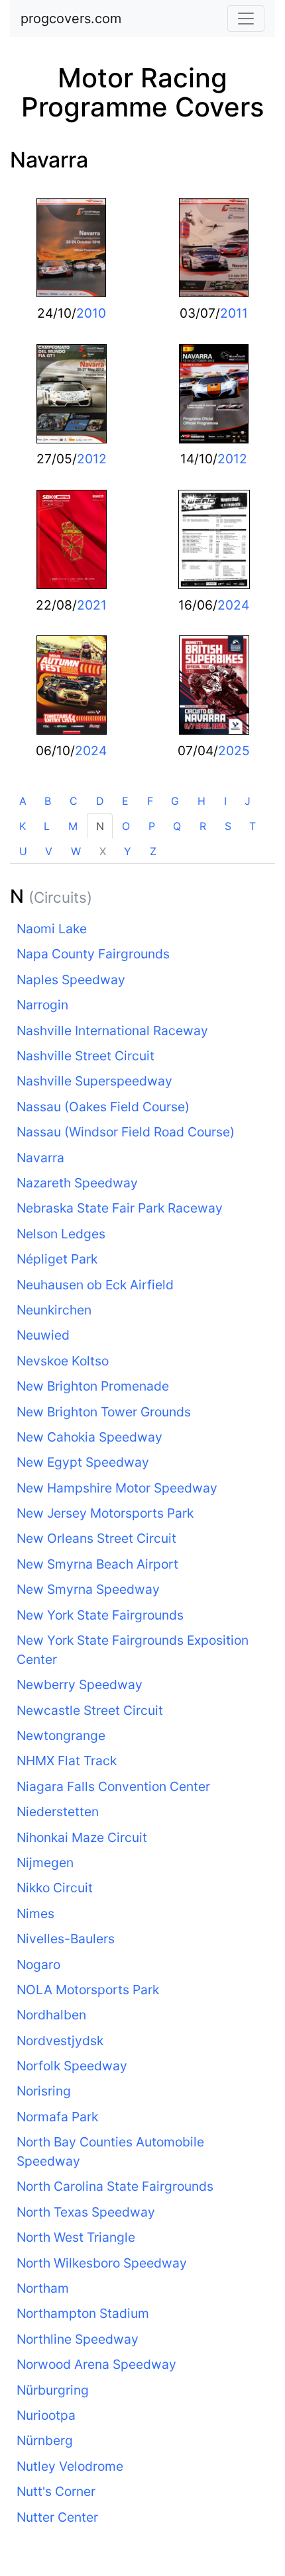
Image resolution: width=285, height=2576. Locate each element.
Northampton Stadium (83, 2313)
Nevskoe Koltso (63, 1361)
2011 (234, 313)
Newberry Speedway (80, 1684)
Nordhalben (51, 2015)
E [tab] (125, 801)
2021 (92, 605)
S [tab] (228, 826)
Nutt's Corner (56, 2491)
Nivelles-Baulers (66, 1939)
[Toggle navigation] (246, 19)
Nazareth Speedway (77, 1183)
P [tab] (152, 826)
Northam (43, 2288)
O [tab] (126, 826)
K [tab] (23, 826)
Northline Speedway (78, 2339)
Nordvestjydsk (60, 2041)
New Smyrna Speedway (88, 1589)
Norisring (44, 2091)
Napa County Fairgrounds (93, 954)
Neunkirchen (54, 1310)
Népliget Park (57, 1259)
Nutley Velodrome (70, 2466)
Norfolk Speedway (72, 2066)
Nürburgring (53, 2390)
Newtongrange (61, 1735)
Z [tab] (153, 851)
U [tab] (23, 851)
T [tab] (253, 826)
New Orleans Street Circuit (96, 1538)
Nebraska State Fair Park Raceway (120, 1208)
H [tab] (201, 801)
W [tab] (76, 851)
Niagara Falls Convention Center (113, 1786)
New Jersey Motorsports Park (105, 1513)
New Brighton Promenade (93, 1386)
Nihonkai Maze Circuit (82, 1837)
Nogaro (38, 1964)
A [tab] (23, 801)
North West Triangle (76, 2237)
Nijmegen (45, 1863)
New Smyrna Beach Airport (97, 1564)
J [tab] (248, 801)
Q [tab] (177, 826)
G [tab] (175, 801)
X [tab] (103, 851)
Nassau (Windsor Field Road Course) (126, 1132)
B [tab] (48, 801)
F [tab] (150, 801)
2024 (233, 605)
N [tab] (100, 826)
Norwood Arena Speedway (96, 2364)
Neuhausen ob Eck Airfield (95, 1285)
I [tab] (225, 801)
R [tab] (203, 826)
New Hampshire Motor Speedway (117, 1488)
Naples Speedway (71, 980)
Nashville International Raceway (112, 1031)
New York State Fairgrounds (100, 1615)
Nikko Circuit (55, 1888)
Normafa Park (57, 2117)
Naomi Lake (52, 929)
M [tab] (73, 826)
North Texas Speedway (86, 2212)
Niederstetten (58, 1812)
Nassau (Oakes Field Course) (103, 1107)
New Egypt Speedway (83, 1462)
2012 (92, 459)
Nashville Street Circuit (85, 1056)
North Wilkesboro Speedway (102, 2263)
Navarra (49, 160)
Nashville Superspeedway (94, 1081)
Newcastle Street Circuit (90, 1710)
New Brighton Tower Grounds (104, 1412)
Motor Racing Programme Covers (142, 92)
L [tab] (47, 826)
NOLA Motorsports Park (88, 1990)
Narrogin (42, 1005)
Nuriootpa (46, 2415)
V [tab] (49, 851)
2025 (234, 751)
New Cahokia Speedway (89, 1437)
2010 (91, 313)
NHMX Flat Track (67, 1761)
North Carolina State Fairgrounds (115, 2186)
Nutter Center (57, 2517)
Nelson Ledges (61, 1234)
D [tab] (100, 801)
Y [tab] (128, 851)
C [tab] (74, 801)
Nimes (35, 1913)
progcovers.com (71, 19)
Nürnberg (45, 2440)
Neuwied (43, 1335)
